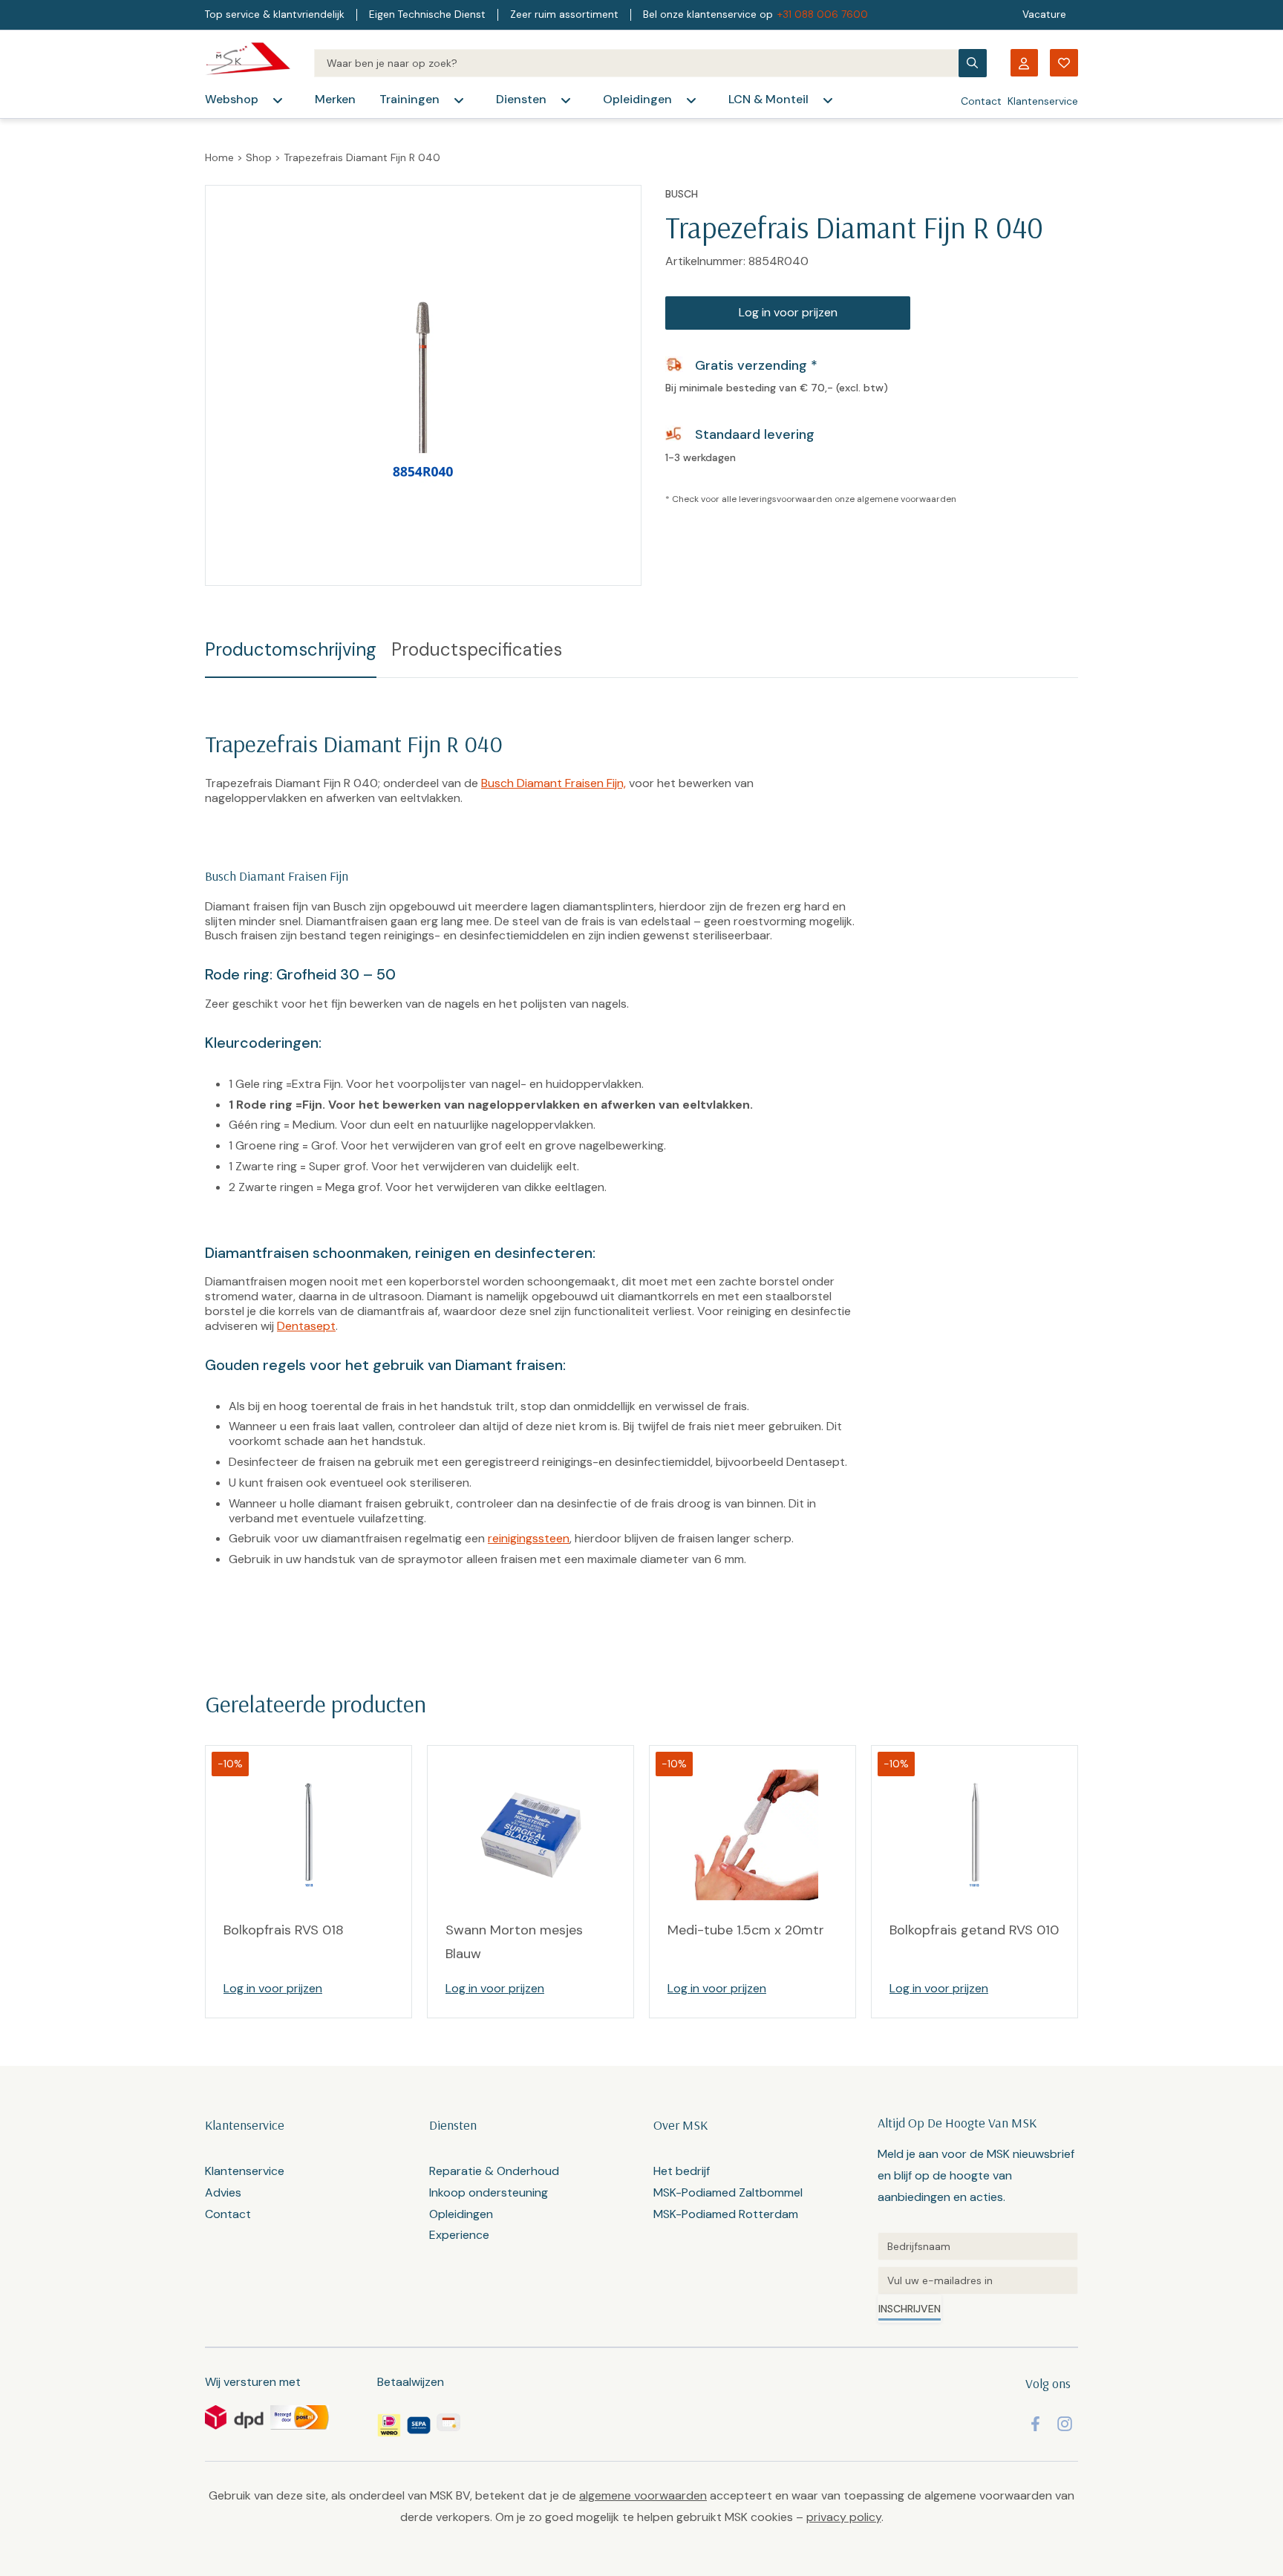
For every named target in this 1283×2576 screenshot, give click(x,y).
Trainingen (409, 99)
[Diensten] (566, 100)
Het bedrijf (682, 2171)
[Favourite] (1064, 63)
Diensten (521, 99)
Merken (335, 99)
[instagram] (1065, 2424)
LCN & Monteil (768, 99)
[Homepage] (248, 63)
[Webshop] (278, 100)
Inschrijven (910, 2309)
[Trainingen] (459, 100)
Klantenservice (1043, 101)
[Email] (978, 2280)
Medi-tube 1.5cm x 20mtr (746, 1930)
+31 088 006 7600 (823, 14)
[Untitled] (978, 2246)
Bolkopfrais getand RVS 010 (974, 1930)
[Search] (636, 63)
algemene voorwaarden (907, 499)
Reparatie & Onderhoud (494, 2171)
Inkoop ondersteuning (489, 2192)
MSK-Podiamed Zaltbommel (728, 2192)
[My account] (1024, 63)
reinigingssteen (529, 1538)
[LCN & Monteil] (828, 100)
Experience (459, 2235)
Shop (259, 157)
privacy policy (844, 2517)
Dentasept (306, 1326)
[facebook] (1035, 2424)
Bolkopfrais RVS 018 (284, 1930)
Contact (981, 101)
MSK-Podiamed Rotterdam (726, 2214)
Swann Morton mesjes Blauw (514, 1942)
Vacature (1044, 14)
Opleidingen (637, 99)
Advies (223, 2192)
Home (219, 157)
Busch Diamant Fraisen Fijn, (554, 783)
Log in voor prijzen (788, 312)
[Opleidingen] (691, 100)
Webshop (232, 99)
